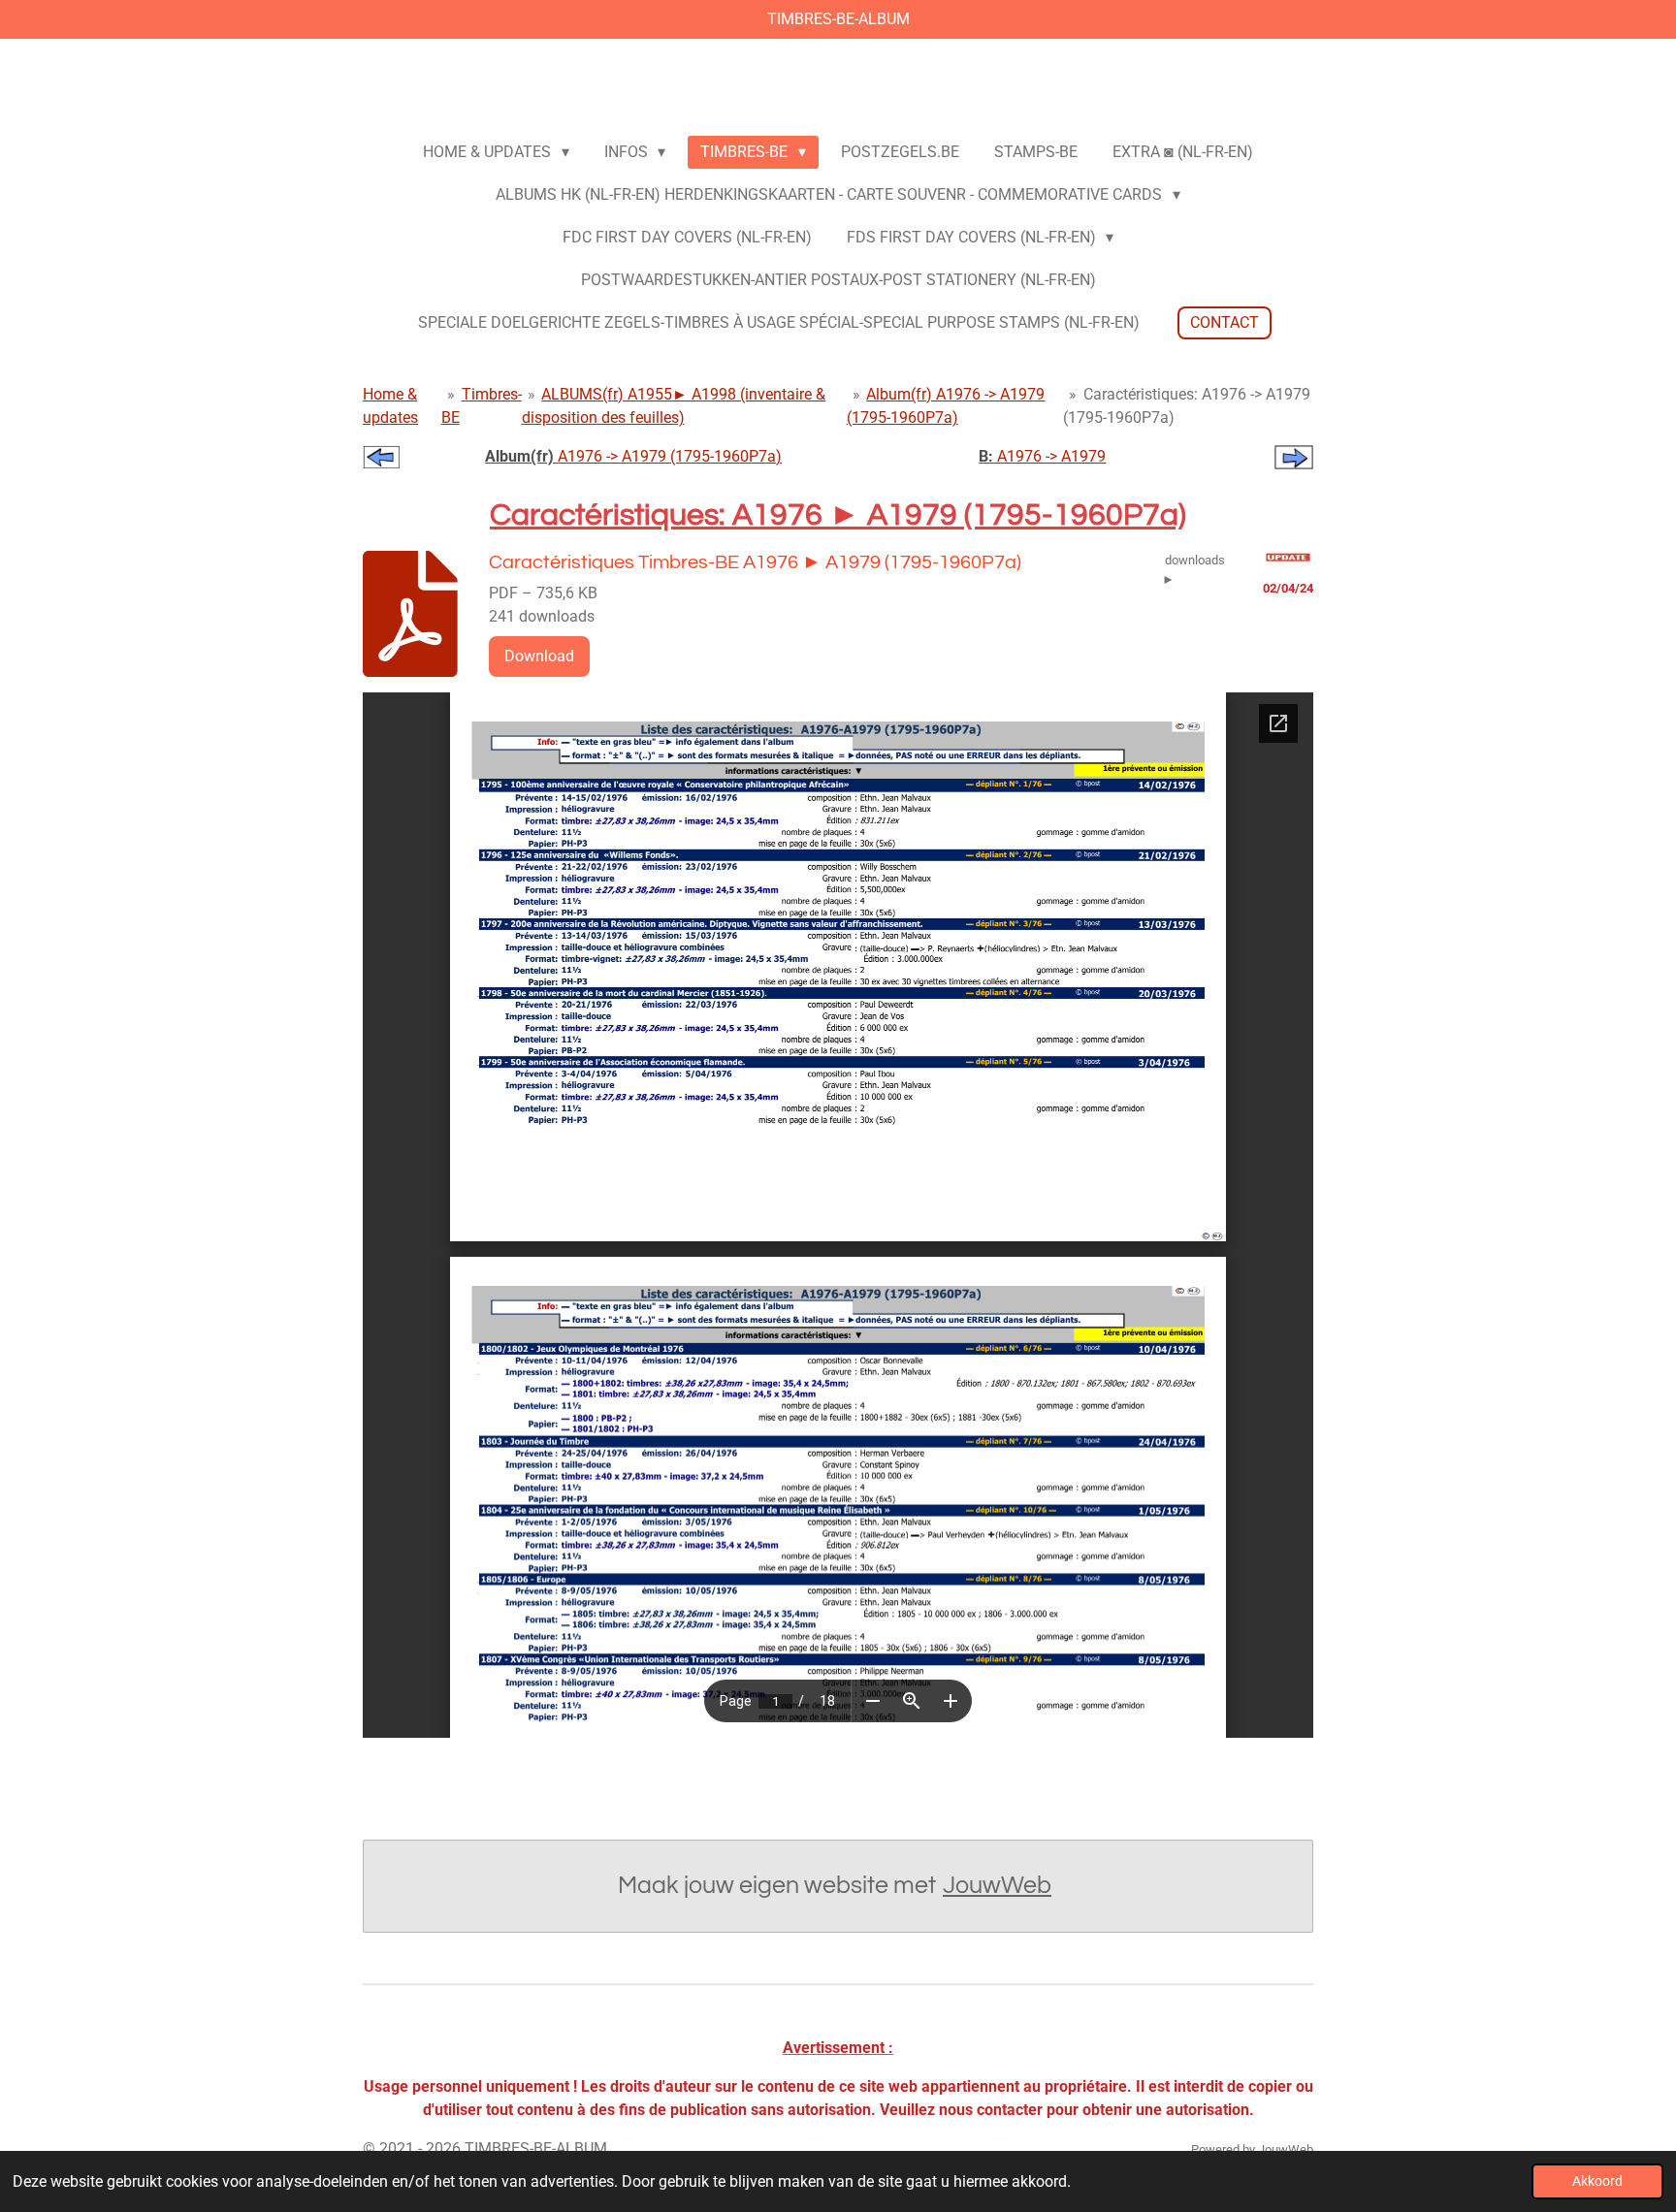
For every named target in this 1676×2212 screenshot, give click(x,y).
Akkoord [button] (1597, 2181)
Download (539, 656)
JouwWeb (997, 1885)
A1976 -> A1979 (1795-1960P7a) (633, 456)
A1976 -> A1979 (1042, 456)
